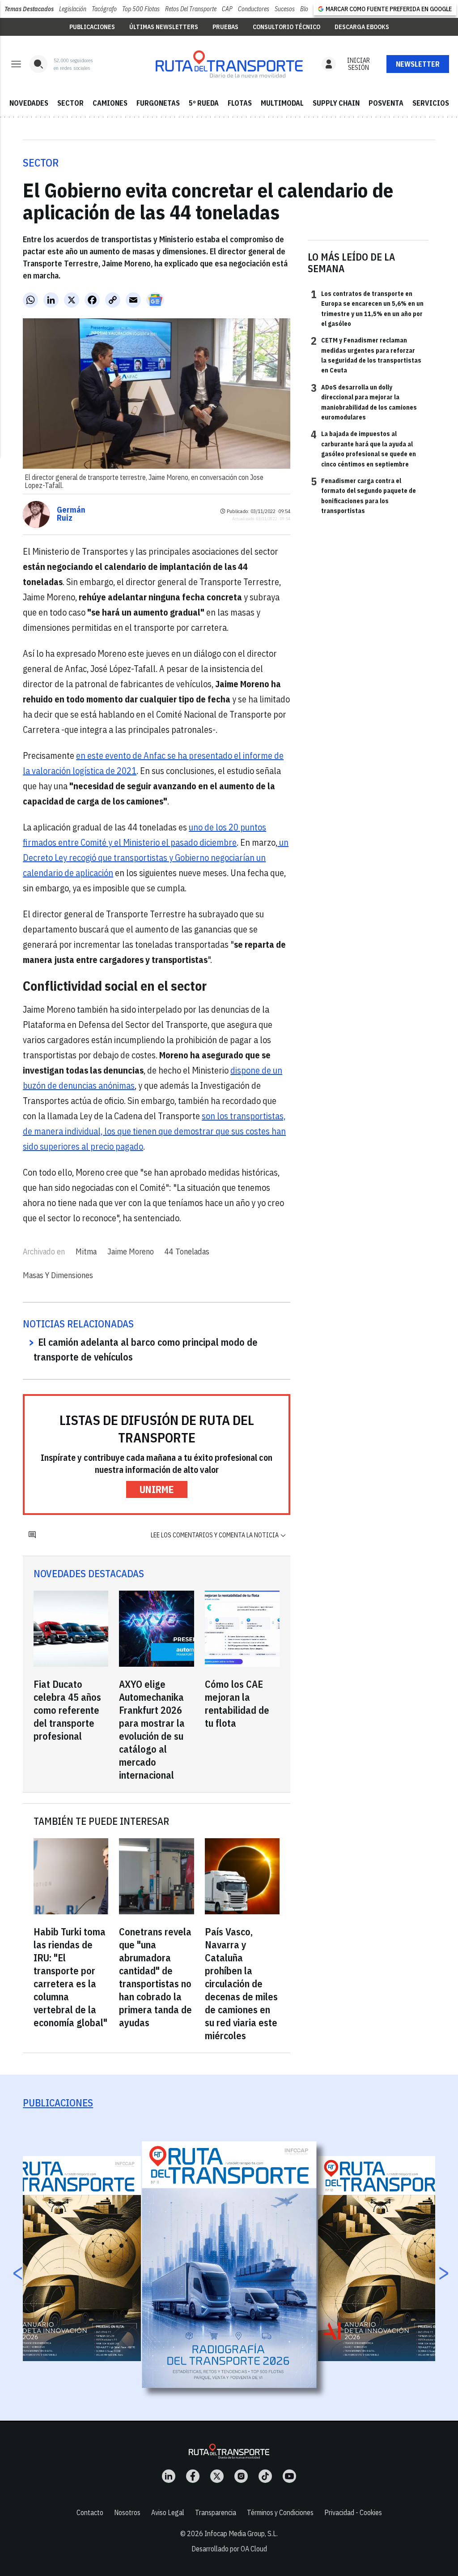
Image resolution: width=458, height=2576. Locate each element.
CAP (227, 9)
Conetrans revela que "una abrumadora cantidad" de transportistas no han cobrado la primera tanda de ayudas (155, 1977)
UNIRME (157, 1489)
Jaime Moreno (131, 1252)
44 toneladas (187, 1252)
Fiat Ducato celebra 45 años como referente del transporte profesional (67, 1710)
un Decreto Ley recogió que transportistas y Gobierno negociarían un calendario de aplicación (156, 858)
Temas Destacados (29, 9)
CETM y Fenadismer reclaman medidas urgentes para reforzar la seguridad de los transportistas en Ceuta (366, 355)
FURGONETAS (158, 103)
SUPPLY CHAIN (336, 103)
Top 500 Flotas (141, 9)
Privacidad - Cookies (353, 2512)
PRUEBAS (225, 27)
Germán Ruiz (71, 514)
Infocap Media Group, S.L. (241, 2533)
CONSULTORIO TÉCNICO (286, 27)
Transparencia (216, 2512)
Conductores (254, 9)
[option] (229, 2265)
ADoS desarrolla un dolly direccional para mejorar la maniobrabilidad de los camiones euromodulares (364, 402)
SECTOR (70, 103)
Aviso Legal (168, 2512)
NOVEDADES (29, 103)
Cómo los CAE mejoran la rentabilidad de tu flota (237, 1703)
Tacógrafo (104, 9)
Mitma (86, 1252)
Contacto (90, 2512)
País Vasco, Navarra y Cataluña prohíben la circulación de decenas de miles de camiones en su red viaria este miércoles (241, 1983)
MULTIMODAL (282, 103)
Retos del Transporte (191, 9)
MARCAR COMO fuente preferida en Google (389, 9)
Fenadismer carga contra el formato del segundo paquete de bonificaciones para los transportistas (363, 495)
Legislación (73, 9)
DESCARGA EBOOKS (362, 27)
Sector (41, 163)
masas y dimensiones (58, 1275)
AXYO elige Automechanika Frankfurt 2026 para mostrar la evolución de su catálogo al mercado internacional (152, 1729)
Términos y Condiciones (280, 2512)
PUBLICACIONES (92, 27)
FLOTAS (240, 103)
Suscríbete (418, 64)
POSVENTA (386, 103)
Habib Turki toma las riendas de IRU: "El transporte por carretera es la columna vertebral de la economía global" (70, 1977)
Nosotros (127, 2512)
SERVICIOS (431, 103)
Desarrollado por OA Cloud (229, 2549)
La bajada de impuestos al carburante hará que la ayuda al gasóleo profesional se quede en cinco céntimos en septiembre (363, 448)
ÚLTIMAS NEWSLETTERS (164, 27)
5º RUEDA (204, 103)
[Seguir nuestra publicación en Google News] (155, 300)
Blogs (307, 9)
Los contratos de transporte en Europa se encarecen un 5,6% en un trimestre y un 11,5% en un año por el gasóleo (367, 308)
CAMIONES (110, 103)
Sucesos (285, 9)
